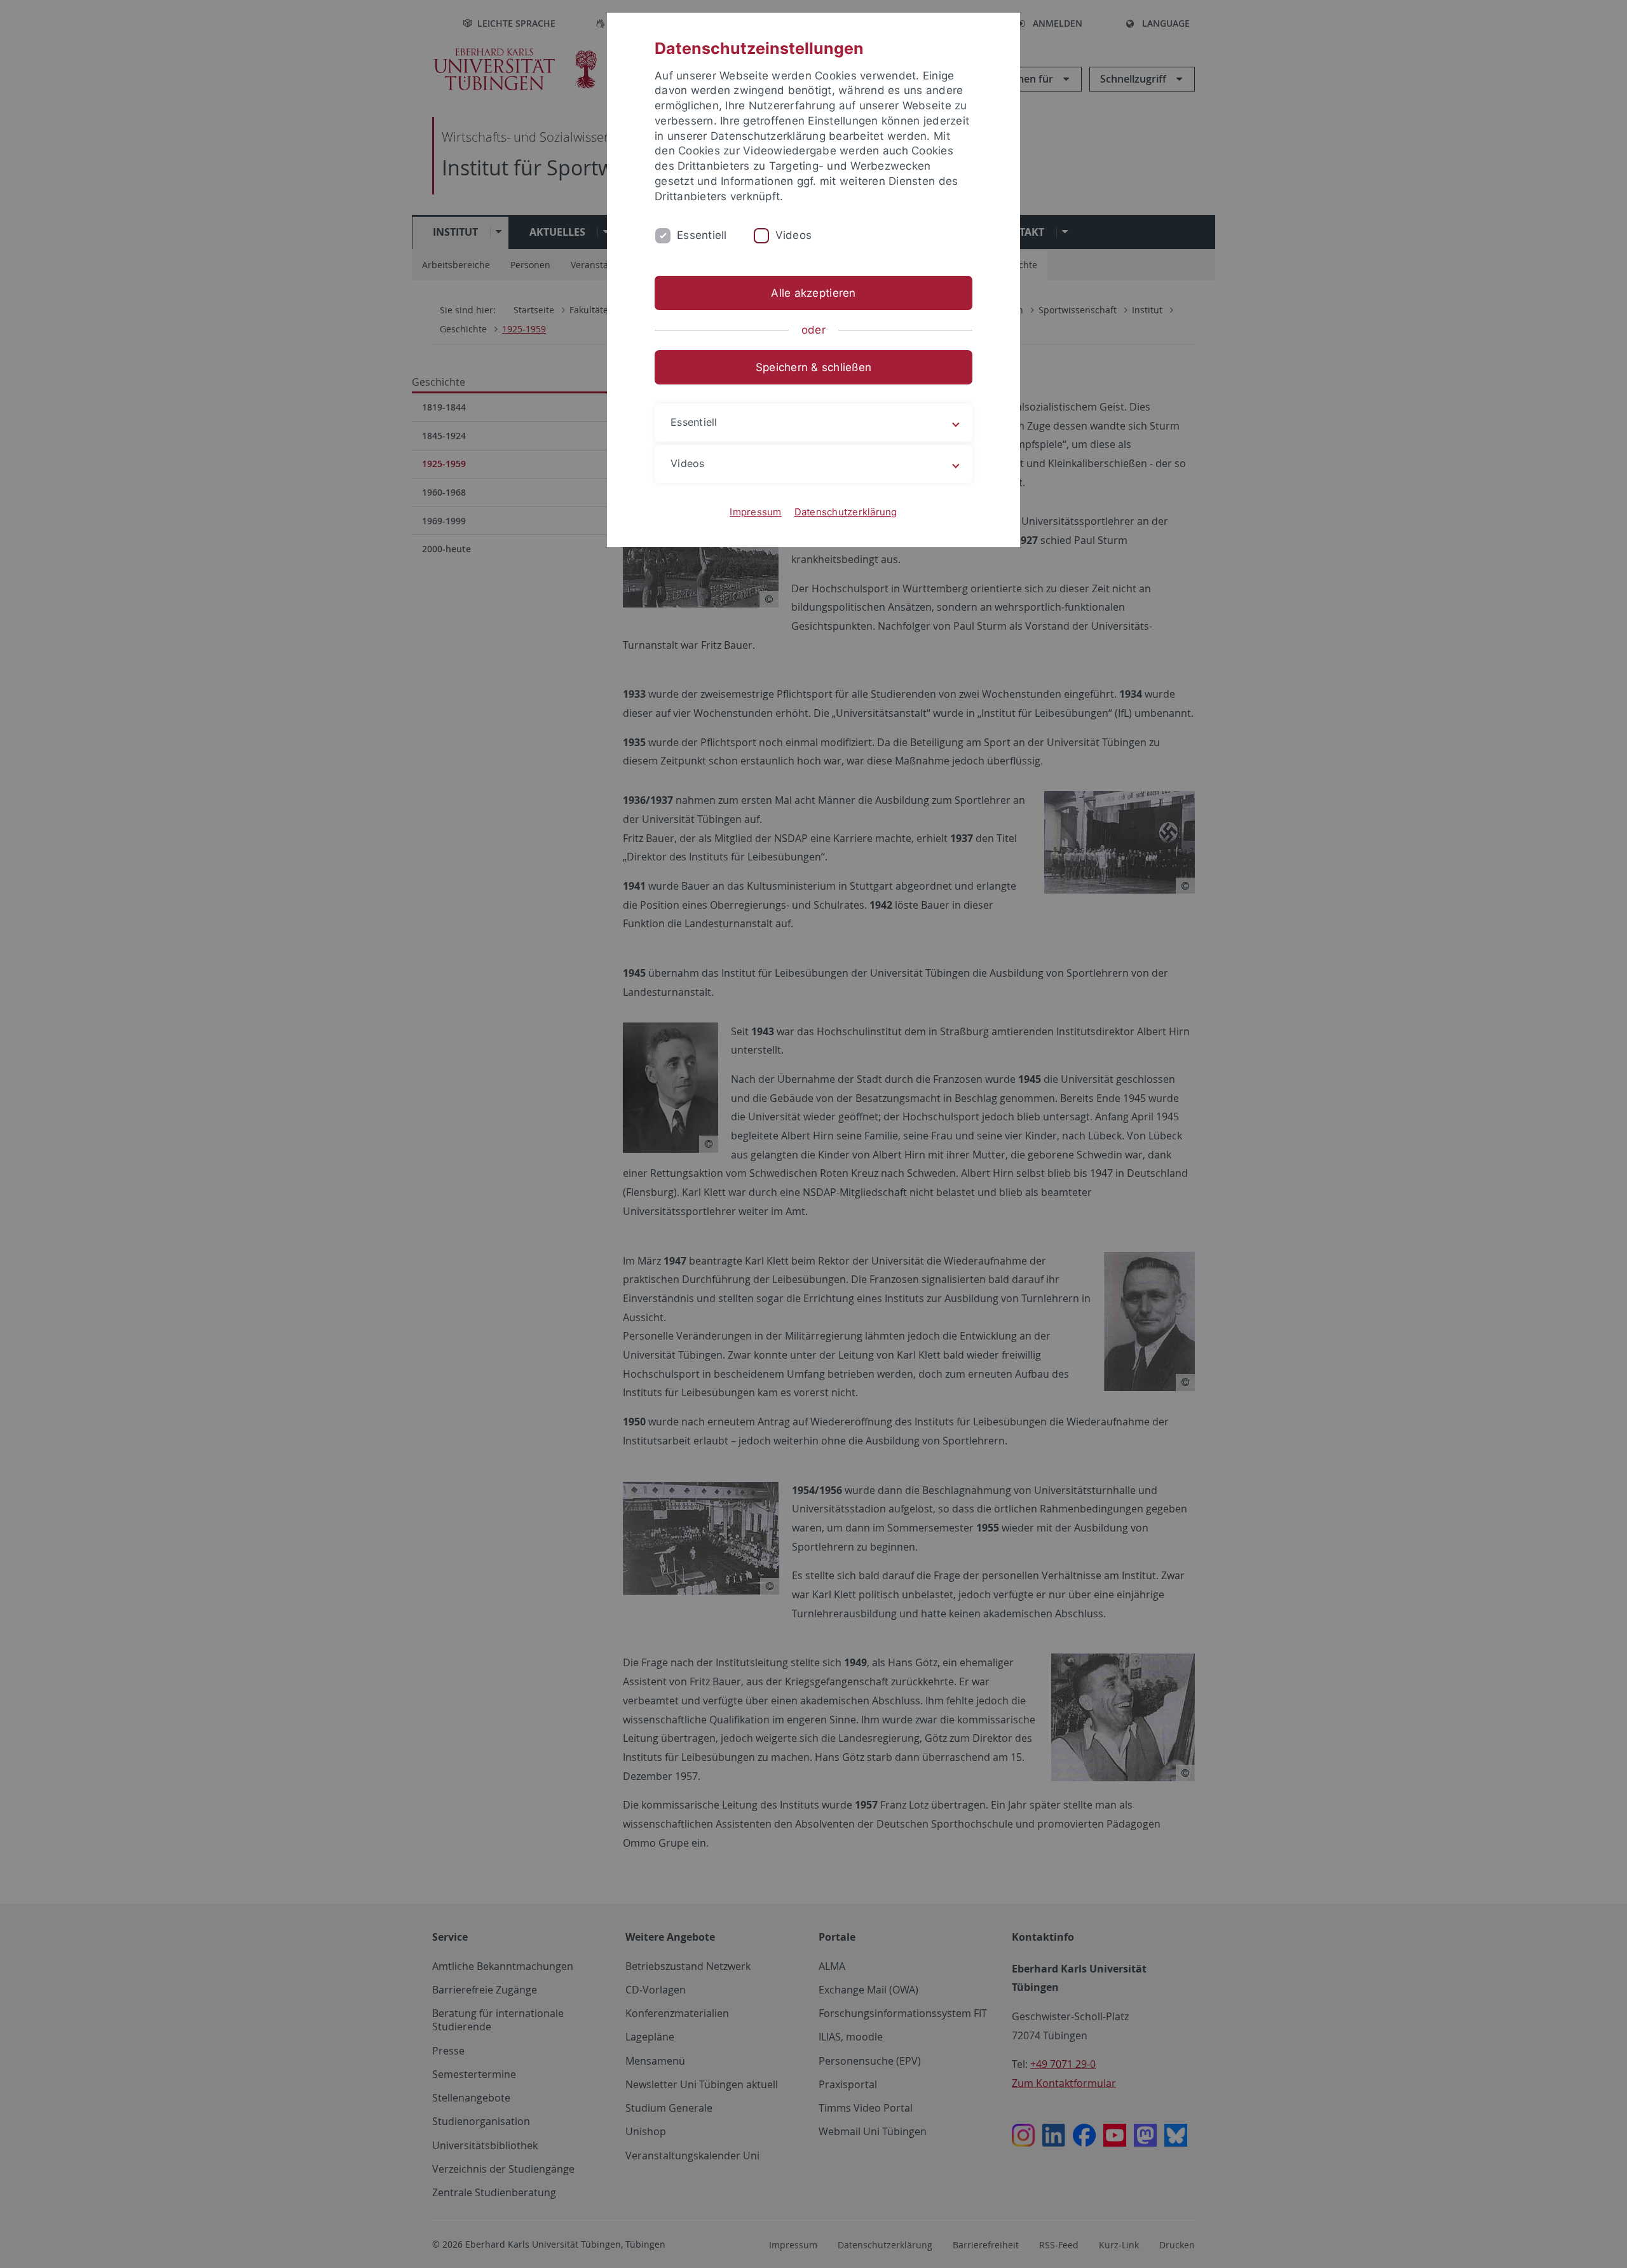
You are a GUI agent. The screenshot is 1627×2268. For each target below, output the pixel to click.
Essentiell (702, 235)
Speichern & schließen (813, 367)
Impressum (755, 512)
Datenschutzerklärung (846, 512)
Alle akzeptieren (813, 293)
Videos (794, 235)
